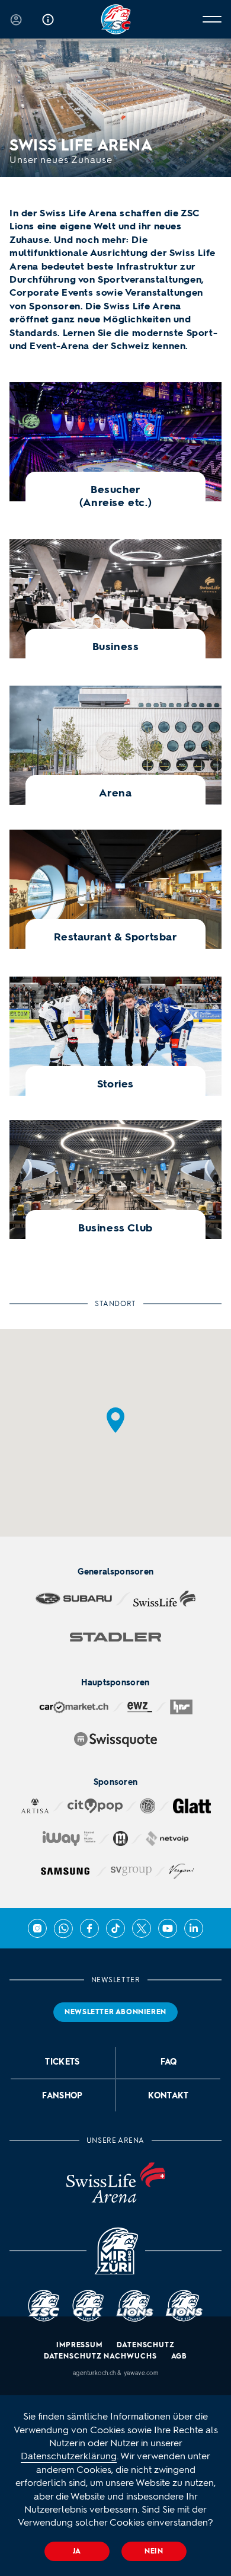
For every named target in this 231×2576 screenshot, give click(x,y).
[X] (142, 1928)
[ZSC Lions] (116, 19)
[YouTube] (168, 1928)
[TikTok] (115, 1928)
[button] (115, 1420)
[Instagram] (37, 1928)
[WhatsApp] (63, 1928)
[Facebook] (89, 1928)
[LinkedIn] (194, 1928)
